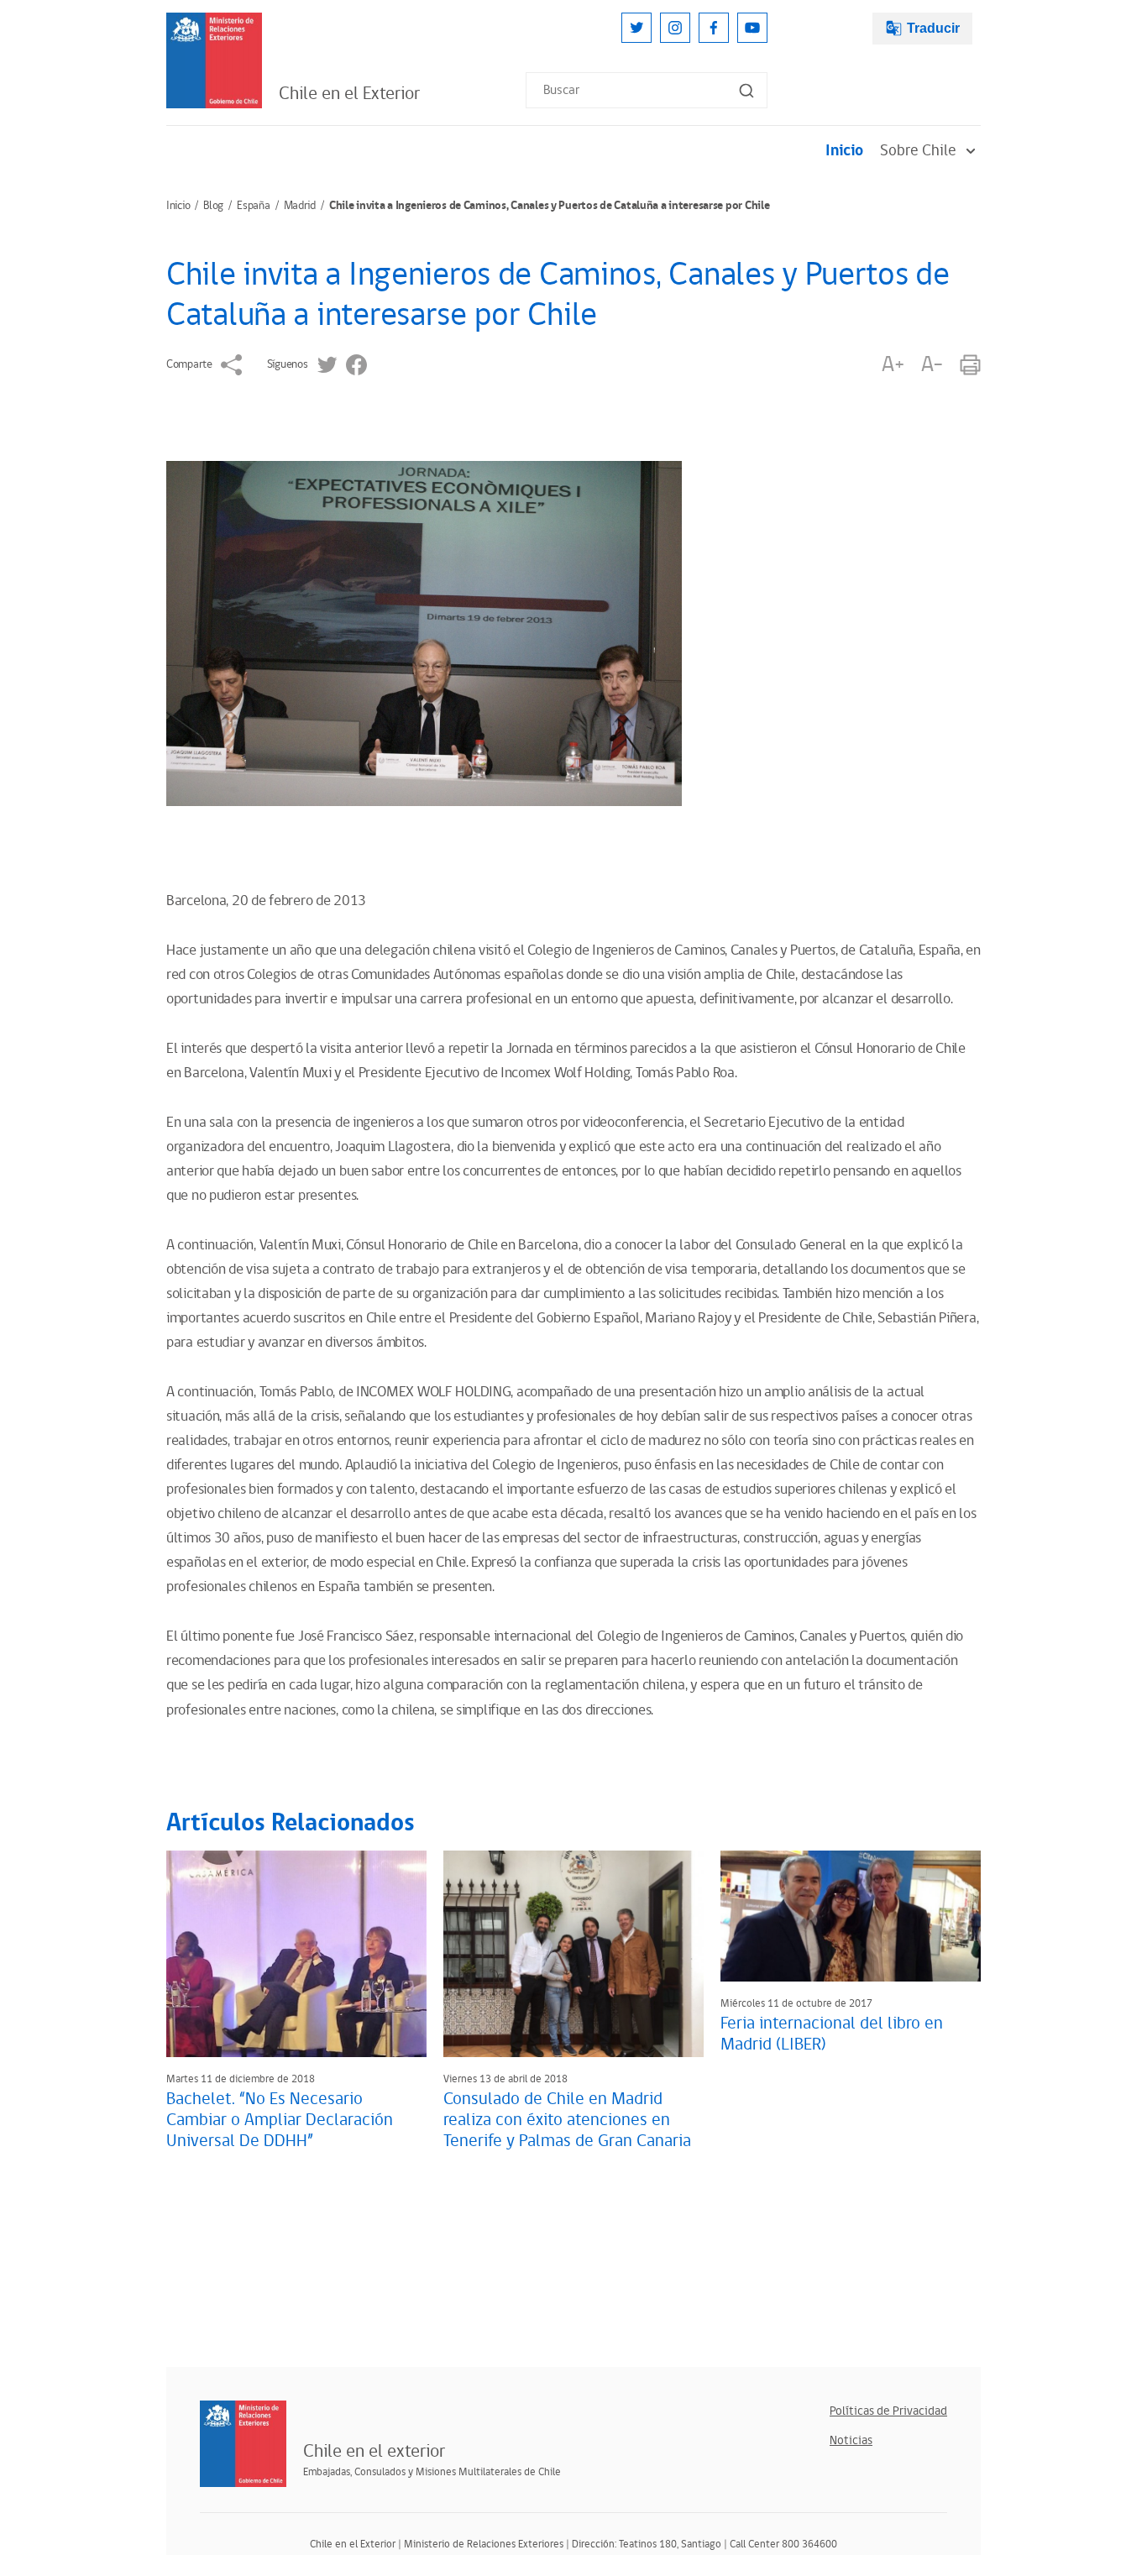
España (253, 206)
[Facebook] (714, 28)
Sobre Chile (918, 151)
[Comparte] (231, 365)
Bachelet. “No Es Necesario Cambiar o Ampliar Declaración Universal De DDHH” (280, 2120)
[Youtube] (752, 28)
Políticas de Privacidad (888, 2411)
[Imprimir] (970, 365)
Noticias (851, 2440)
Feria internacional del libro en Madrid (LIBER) (832, 2034)
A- (932, 365)
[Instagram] (675, 28)
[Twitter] (636, 28)
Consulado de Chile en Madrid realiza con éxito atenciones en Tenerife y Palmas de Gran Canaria (567, 2120)
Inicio (844, 151)
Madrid (300, 206)
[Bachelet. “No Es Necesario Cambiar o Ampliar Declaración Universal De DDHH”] (296, 1954)
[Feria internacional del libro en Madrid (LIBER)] (851, 1916)
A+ (893, 365)
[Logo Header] (214, 60)
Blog (213, 206)
